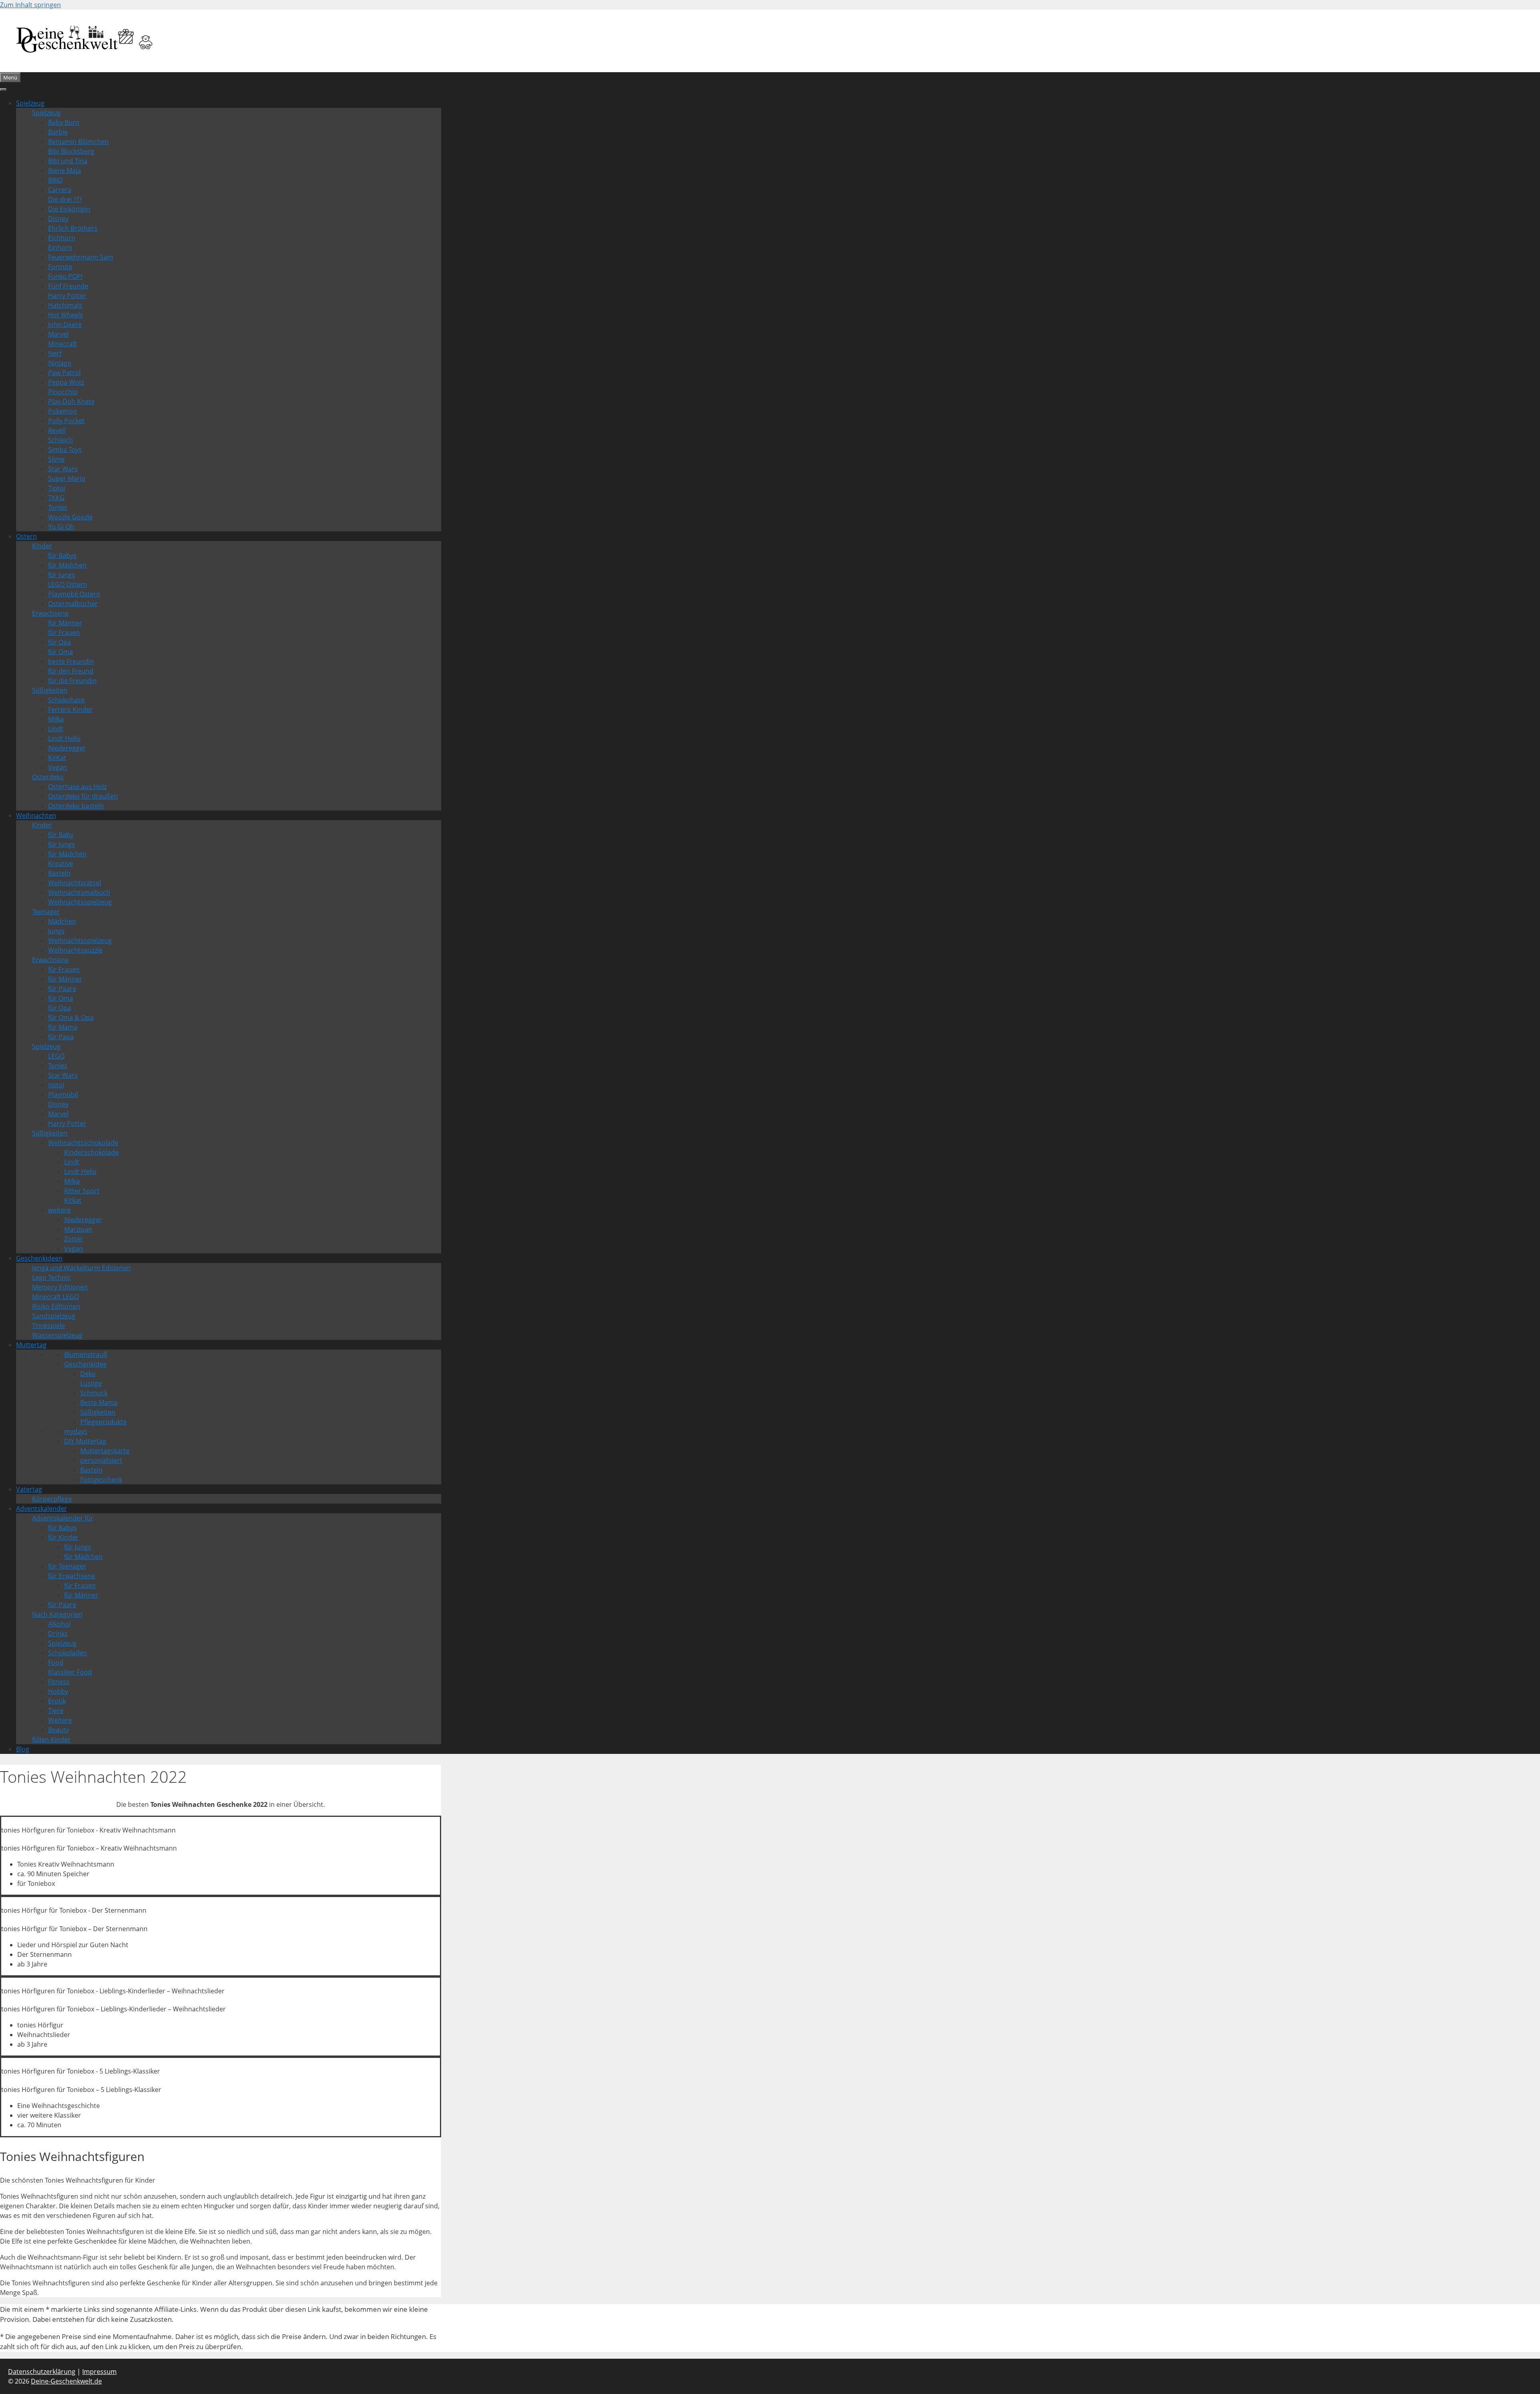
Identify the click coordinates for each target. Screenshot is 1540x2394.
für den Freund (71, 671)
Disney (58, 219)
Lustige (91, 1383)
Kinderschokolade (91, 1152)
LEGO (56, 1056)
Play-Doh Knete (71, 401)
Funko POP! (65, 276)
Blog (23, 1749)
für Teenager (67, 1566)
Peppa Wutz (66, 382)
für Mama (63, 1027)
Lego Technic (51, 1277)
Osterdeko (48, 777)
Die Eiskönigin (69, 209)
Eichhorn (62, 238)
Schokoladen (68, 1653)
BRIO (55, 180)
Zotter (74, 1239)
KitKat (57, 758)
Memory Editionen (60, 1287)
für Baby (61, 835)
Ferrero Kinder (70, 709)
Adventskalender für (63, 1518)
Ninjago (60, 363)
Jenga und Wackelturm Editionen (81, 1268)
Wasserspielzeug (57, 1335)
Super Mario (67, 478)
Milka (56, 719)
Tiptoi (57, 488)
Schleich (61, 440)
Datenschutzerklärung (42, 2372)
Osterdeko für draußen (83, 796)
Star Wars (63, 469)
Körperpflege (52, 1499)
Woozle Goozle (70, 517)
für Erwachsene (72, 1576)
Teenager (46, 912)
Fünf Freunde (68, 286)
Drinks (58, 1634)
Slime (56, 459)
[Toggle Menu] (3, 89)
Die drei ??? (65, 199)
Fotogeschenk (101, 1480)
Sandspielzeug (54, 1316)
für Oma (61, 652)
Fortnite (60, 267)
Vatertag (29, 1489)
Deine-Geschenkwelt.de (66, 2381)
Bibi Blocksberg (71, 151)
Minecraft (63, 344)
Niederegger (67, 748)
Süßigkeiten (50, 690)
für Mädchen (67, 565)
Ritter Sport (82, 1191)
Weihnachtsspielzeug (80, 902)
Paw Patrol (64, 373)
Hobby (58, 1691)
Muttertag (31, 1345)
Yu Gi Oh (61, 527)
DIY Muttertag (85, 1441)
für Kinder (63, 1537)
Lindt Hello (64, 738)
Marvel (58, 334)
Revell (57, 430)
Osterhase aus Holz (77, 787)
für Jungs (62, 575)
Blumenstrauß (86, 1354)
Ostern (26, 536)
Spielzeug (30, 103)
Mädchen (62, 921)
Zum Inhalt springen (30, 5)
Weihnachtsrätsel (75, 883)
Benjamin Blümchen (78, 142)
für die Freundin (72, 681)
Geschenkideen (39, 1258)
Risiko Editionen (56, 1306)
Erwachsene (50, 613)
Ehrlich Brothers (73, 228)
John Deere (65, 324)
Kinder (42, 546)
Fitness (59, 1682)
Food (56, 1662)
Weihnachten (36, 815)
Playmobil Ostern (74, 594)
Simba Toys (65, 450)
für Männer (65, 623)
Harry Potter (67, 296)
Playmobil (63, 1095)
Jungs (56, 931)
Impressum (99, 2372)
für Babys (62, 555)
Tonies (58, 507)
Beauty (59, 1730)
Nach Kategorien (57, 1614)
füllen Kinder (51, 1739)
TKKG (56, 498)
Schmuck (94, 1393)
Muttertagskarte (105, 1451)
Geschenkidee (85, 1364)
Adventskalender (42, 1508)
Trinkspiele (49, 1326)
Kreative (61, 864)
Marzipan (78, 1229)
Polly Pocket (66, 421)
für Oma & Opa (71, 1018)
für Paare (62, 989)
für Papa (61, 1037)
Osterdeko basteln (76, 806)
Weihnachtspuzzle (75, 950)
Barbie (58, 132)
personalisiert (101, 1460)
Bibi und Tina (68, 161)
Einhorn (60, 247)
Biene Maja (65, 170)
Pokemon (63, 411)
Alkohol (59, 1624)
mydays (76, 1431)
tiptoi (56, 1085)
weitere (59, 1210)
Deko (88, 1374)
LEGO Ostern (68, 584)
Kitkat (73, 1200)
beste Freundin (71, 661)
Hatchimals (65, 305)
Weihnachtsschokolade (83, 1143)
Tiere (56, 1711)
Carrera (60, 190)
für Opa (60, 642)
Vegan (58, 767)
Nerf (55, 353)
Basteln (59, 873)
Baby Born (64, 122)
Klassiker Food (70, 1672)
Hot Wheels (66, 315)
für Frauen (64, 632)
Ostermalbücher (73, 604)
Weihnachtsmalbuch (79, 892)
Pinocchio (63, 392)
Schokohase (66, 700)
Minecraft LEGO (56, 1297)
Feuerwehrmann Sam (81, 257)
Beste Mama (99, 1403)
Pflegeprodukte (103, 1422)
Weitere (60, 1720)
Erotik (57, 1701)
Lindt (56, 729)
